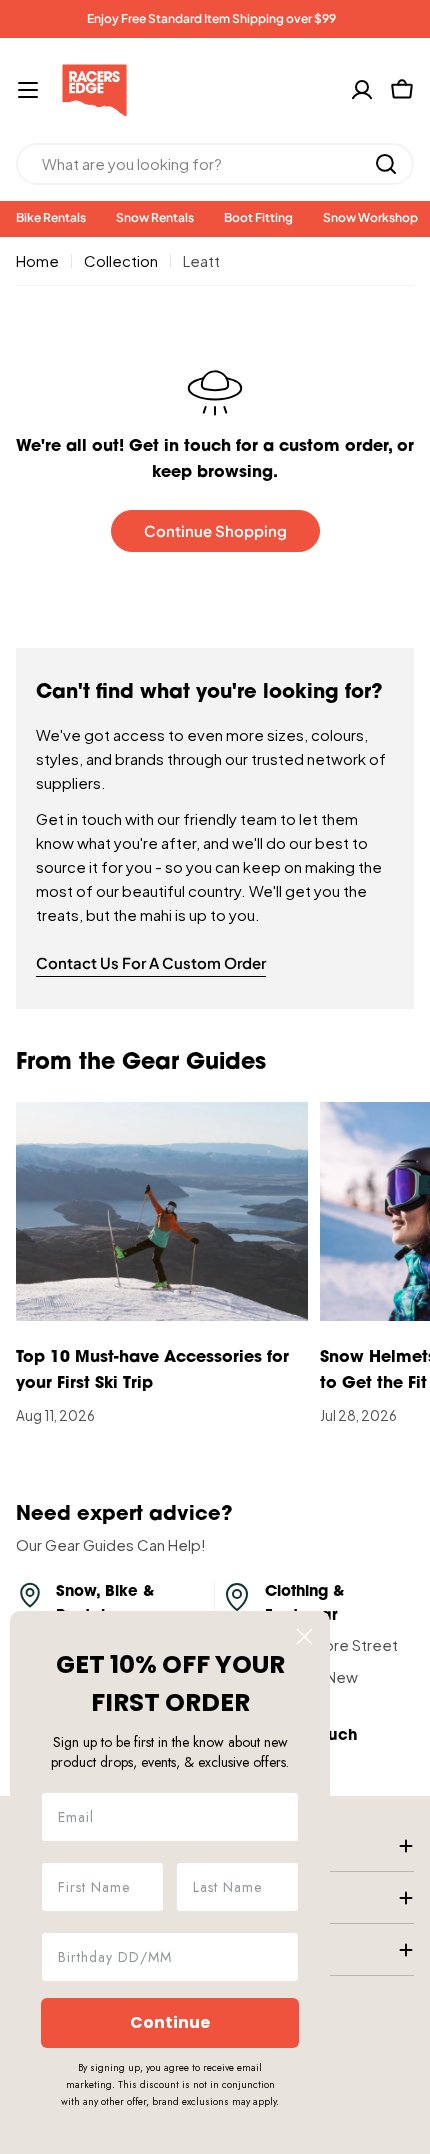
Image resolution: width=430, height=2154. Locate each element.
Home (37, 260)
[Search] (386, 164)
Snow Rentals (155, 217)
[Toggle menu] (28, 90)
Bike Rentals (51, 217)
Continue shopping (215, 530)
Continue (170, 2022)
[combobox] (215, 164)
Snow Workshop (370, 217)
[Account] (362, 90)
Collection (121, 260)
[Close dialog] (304, 1636)
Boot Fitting (258, 217)
